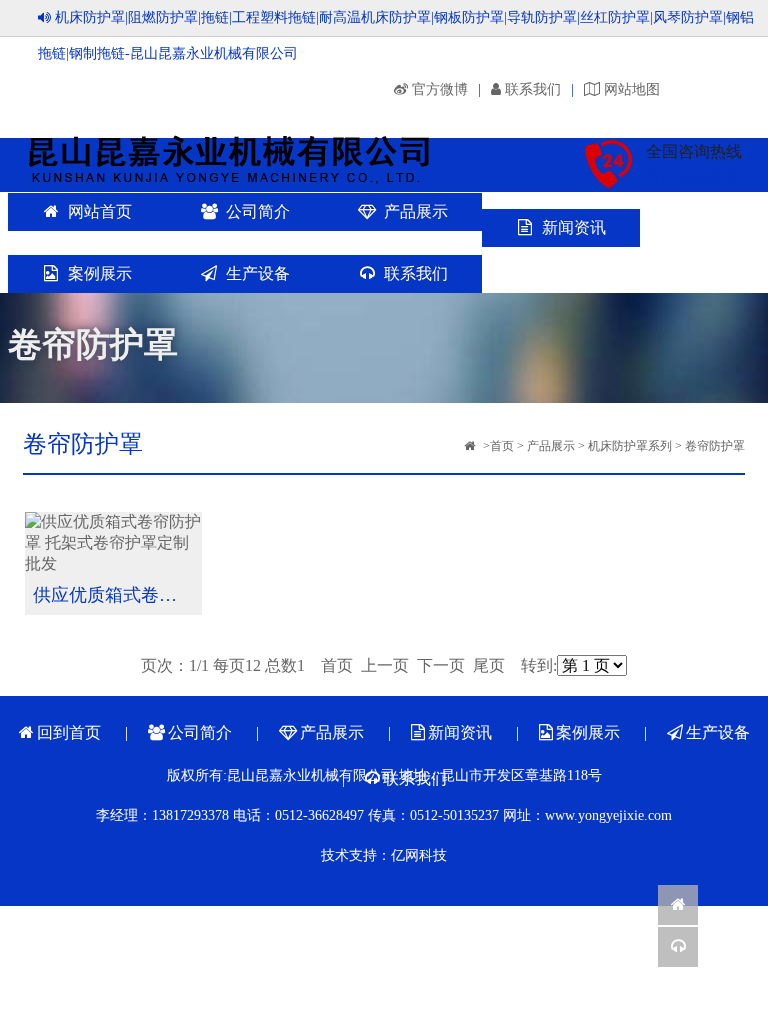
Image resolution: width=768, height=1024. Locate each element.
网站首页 (100, 211)
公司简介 (258, 211)
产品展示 (416, 211)
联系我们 (416, 273)
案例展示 (100, 273)
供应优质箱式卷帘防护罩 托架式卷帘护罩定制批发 (117, 595)
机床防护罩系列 (630, 446)
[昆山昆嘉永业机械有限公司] (240, 157)
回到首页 (69, 732)
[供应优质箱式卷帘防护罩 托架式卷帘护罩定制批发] (114, 546)
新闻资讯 (574, 227)
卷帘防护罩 (715, 446)
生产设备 (258, 273)
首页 (502, 446)
